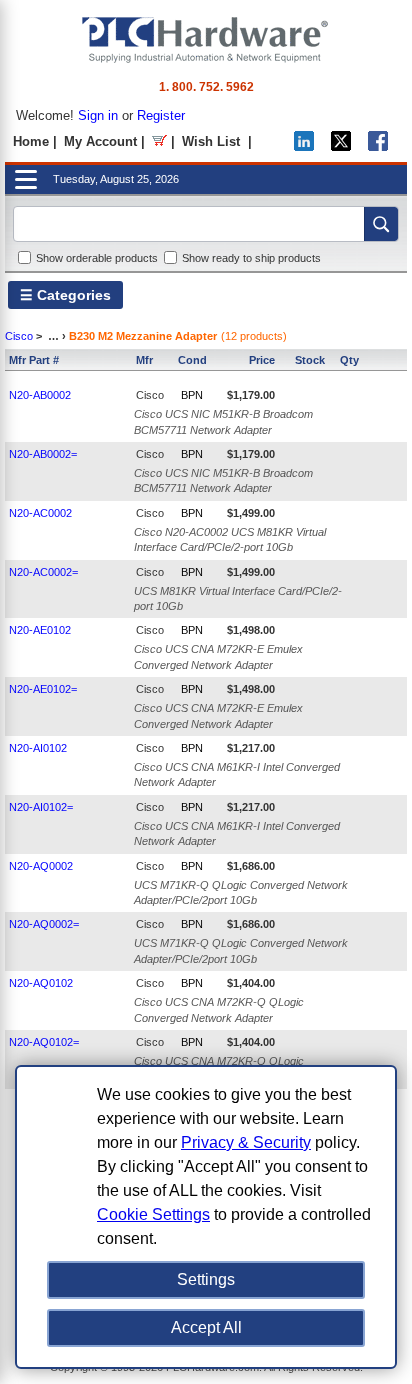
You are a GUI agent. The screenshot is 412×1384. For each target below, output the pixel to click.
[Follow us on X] (341, 146)
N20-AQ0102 (41, 983)
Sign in (98, 115)
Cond (192, 360)
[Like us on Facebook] (378, 146)
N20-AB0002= (43, 454)
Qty (349, 360)
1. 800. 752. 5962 (206, 87)
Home (31, 141)
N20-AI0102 (38, 748)
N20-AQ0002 (41, 866)
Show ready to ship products (251, 258)
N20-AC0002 (40, 513)
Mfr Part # (34, 360)
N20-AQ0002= (44, 924)
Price (262, 360)
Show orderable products (97, 258)
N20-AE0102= (43, 689)
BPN (192, 395)
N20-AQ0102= (44, 1042)
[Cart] (159, 141)
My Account (100, 141)
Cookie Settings (153, 1214)
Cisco (19, 336)
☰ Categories (65, 295)
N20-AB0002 (40, 395)
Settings (206, 1279)
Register (161, 115)
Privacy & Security (246, 1142)
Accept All (206, 1327)
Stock (310, 360)
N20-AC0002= (43, 572)
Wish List (211, 141)
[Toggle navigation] (26, 179)
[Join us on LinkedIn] (304, 146)
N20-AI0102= (41, 807)
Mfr (144, 360)
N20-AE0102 (40, 630)
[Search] (381, 224)
